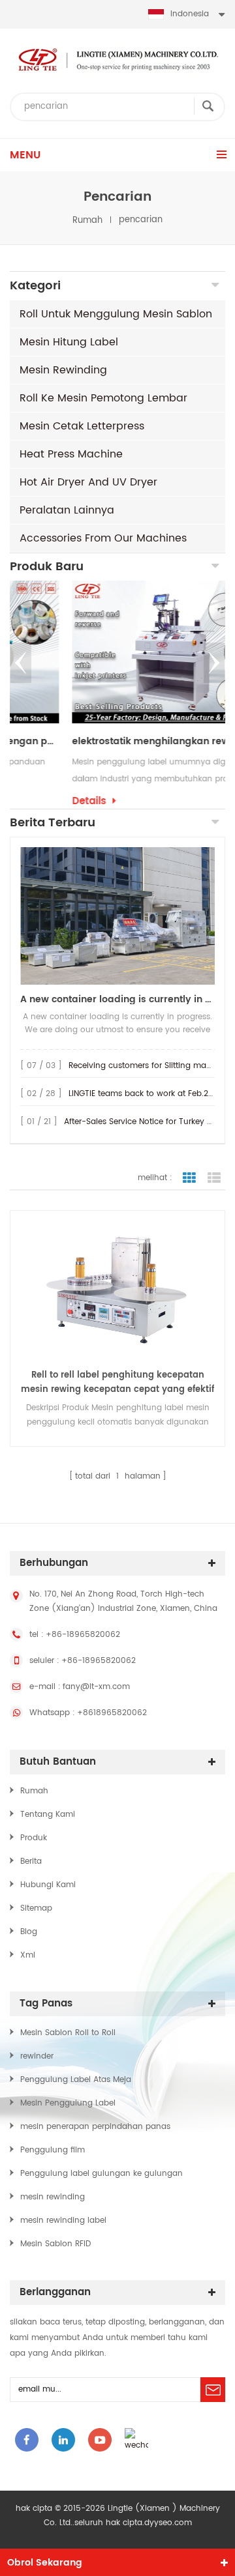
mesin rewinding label (63, 2221)
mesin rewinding (63, 370)
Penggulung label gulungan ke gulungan (102, 2174)
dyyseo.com (168, 2523)
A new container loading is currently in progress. (117, 999)
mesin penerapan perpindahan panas (95, 2127)
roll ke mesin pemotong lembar (103, 398)
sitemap (36, 1908)
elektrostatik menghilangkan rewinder (107, 742)
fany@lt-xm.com (96, 1687)
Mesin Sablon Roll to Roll (68, 2033)
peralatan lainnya (67, 510)
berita (31, 1861)
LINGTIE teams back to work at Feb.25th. (146, 1094)
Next (214, 663)
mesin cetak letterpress (82, 426)
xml (28, 1955)
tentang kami (48, 1815)
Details (33, 802)
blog (29, 1932)
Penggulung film (53, 2150)
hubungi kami (48, 1885)
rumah (87, 220)
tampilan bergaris (189, 1178)
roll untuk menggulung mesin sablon (116, 314)
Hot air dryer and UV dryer (88, 482)
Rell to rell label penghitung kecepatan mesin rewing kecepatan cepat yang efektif (117, 1382)
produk (34, 1838)
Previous (21, 663)
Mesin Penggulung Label (68, 2103)
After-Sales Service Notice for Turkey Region (149, 1122)
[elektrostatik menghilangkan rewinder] (117, 652)
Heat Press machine (71, 454)
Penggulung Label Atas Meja (76, 2080)
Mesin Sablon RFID (55, 2244)
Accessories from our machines (103, 538)
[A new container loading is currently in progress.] (117, 916)
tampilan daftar (214, 1178)
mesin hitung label (69, 342)
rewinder (37, 2056)
